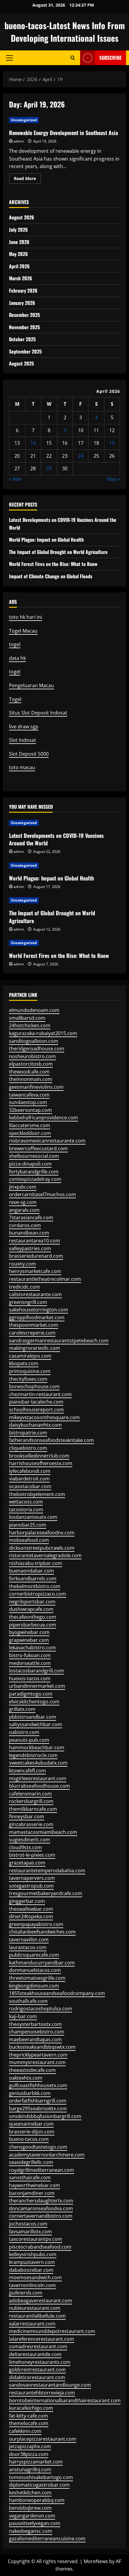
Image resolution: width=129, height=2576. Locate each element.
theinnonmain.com (31, 1079)
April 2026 (19, 266)
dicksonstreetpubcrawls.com (42, 1548)
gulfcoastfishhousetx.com (38, 2085)
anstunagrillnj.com (30, 2469)
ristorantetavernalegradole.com (45, 1555)
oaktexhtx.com (26, 2078)
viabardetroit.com (29, 1479)
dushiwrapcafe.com (31, 1609)
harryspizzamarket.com (36, 2462)
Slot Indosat (22, 740)
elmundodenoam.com (34, 1010)
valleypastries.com (30, 1248)
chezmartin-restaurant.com (40, 1394)
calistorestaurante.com (35, 1294)
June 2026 (19, 242)
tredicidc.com (24, 1287)
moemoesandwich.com (35, 2277)
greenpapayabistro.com (36, 1924)
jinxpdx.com (23, 1187)
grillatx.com (22, 1709)
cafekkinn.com (25, 2431)
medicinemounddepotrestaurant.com (52, 2331)
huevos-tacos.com (30, 1678)
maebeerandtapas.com (35, 2039)
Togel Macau (23, 631)
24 (81, 456)
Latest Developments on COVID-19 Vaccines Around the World (56, 839)
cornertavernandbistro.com (41, 2216)
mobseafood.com (29, 1540)
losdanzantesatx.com (33, 1517)
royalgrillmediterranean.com (42, 2170)
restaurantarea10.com (34, 1241)
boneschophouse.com (34, 1386)
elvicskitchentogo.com (34, 1702)
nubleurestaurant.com (35, 2308)
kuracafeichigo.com (31, 2408)
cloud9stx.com (25, 1847)
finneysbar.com (27, 1816)
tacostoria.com (26, 1509)
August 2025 (21, 363)
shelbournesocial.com (34, 1156)
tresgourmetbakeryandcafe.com (46, 1893)
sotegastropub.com (31, 1886)
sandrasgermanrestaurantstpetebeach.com (59, 1341)
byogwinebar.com (29, 1632)
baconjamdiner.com (32, 2193)
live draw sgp (24, 727)
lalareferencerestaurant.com (42, 2339)
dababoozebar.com (31, 2270)
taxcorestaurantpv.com (36, 2239)
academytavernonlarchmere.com (47, 2155)
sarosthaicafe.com (30, 2177)
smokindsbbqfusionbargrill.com (45, 2116)
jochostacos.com (28, 2224)
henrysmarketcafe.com (35, 1271)
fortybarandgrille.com (34, 1172)
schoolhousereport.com (36, 1410)
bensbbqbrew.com (30, 2508)
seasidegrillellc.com (31, 2162)
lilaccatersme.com (30, 1125)
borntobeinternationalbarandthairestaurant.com (65, 2400)
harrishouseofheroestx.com (41, 1463)
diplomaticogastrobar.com (39, 2485)
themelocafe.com (29, 2423)
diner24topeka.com (31, 1916)
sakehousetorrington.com (39, 1310)
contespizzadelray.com (35, 1179)
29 (49, 468)
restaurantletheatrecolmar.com (45, 1279)
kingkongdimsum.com (34, 1986)
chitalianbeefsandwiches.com (42, 1932)
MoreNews (96, 2561)
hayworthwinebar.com (34, 2185)
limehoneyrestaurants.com (40, 2362)
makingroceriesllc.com (34, 1348)
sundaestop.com (28, 1102)
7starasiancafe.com (31, 1217)
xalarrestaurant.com (32, 2324)
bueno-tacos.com (29, 2139)
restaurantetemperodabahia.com (47, 1870)
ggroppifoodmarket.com (37, 1317)
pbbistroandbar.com (33, 1717)
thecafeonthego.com (33, 1617)
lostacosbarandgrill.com (36, 1671)
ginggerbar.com (27, 1901)
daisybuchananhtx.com (35, 1425)
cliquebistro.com (28, 1448)
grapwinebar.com (29, 1640)
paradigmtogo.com (31, 1694)
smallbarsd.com (27, 1018)
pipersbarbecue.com (33, 1625)
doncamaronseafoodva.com (41, 2208)
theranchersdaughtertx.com (41, 2201)
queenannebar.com (31, 2124)
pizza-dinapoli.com (30, 1164)
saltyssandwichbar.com (36, 1724)
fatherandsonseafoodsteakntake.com (51, 1440)
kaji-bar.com (23, 2016)
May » (114, 479)
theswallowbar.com (31, 1909)
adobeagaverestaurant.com (40, 2301)
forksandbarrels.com (33, 1578)
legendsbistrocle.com (33, 1755)
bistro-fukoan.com (30, 1655)
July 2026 (18, 230)
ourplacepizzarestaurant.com (43, 2439)
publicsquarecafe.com (34, 1955)
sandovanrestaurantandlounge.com (50, 2385)
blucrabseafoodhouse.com (39, 1786)
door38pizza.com (29, 2454)
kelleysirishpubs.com (33, 2254)
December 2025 (24, 315)
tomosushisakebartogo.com (41, 2477)
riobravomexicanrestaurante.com (47, 1141)
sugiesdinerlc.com (30, 1840)
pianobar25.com (28, 1525)
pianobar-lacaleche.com (36, 1402)
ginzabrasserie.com (31, 1824)
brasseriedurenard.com (36, 1256)
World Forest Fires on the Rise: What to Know (53, 564)
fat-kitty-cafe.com (28, 2416)
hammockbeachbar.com (37, 1747)
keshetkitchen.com (30, 2493)
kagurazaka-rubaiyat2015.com (43, 1033)
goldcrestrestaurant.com (37, 2370)
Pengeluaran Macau (31, 685)
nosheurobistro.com (32, 1056)
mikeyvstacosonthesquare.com (44, 1417)
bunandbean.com (29, 1233)
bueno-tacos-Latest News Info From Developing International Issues (65, 32)
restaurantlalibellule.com (37, 2316)
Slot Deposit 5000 (29, 754)
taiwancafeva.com (29, 1095)
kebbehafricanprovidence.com (43, 1118)
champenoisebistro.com (37, 2032)
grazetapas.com (27, 1863)
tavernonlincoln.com (32, 2285)
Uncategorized (24, 120)
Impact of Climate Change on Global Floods (51, 576)
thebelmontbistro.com (35, 1586)
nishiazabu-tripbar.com (36, 1563)
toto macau (22, 767)
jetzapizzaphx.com (30, 2446)
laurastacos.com (28, 1947)
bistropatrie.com (28, 1433)
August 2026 (22, 217)
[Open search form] (73, 58)
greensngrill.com (28, 1302)
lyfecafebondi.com (30, 1471)
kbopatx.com (24, 1363)
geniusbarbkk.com (30, 2093)
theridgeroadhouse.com (37, 1049)
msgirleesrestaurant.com (38, 1778)
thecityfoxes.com (28, 1379)
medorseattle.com (30, 1663)
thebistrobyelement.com (37, 1494)
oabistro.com (24, 1732)
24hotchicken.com (30, 1025)
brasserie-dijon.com (32, 2132)
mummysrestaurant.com (37, 2062)
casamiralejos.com (30, 1356)
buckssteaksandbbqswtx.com (42, 2047)
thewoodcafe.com (29, 1072)
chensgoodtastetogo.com (38, 2147)
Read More (27, 179)
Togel (15, 699)
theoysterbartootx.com (35, 2024)
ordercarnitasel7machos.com (42, 1194)
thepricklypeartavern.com (38, 2055)
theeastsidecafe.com (32, 2070)
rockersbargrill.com (31, 1801)
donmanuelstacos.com (35, 1970)
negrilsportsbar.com (32, 1602)
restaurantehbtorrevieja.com (42, 2393)
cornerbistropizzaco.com (37, 1594)
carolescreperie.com (32, 1333)
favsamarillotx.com (30, 2231)
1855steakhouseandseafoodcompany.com (57, 1993)
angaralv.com (24, 1210)
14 (33, 443)
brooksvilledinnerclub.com (39, 1456)
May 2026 (18, 254)
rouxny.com (22, 1264)
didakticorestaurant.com (37, 2377)
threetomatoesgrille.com (37, 1978)
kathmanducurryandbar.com (42, 1963)
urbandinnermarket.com (37, 1686)
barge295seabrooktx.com (38, 2108)
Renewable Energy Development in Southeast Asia (63, 133)
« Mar (15, 479)
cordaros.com (25, 1225)
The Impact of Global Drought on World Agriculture (58, 552)
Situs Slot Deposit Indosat (38, 713)
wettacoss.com (26, 1502)
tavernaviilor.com (29, 1940)
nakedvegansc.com (31, 2531)
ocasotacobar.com (30, 1486)
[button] (9, 58)
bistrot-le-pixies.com (32, 1855)
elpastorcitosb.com (31, 1064)
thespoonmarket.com (34, 1325)
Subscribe (110, 58)
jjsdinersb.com (26, 2293)
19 (112, 443)
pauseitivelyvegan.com (35, 2523)
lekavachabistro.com (32, 1648)
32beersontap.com (30, 1110)
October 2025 (22, 339)
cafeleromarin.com (30, 1794)
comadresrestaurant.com (38, 2346)
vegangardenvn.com (32, 2516)
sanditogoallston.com (34, 1041)
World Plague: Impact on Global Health (46, 540)
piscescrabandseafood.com (40, 2247)
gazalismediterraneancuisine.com (47, 2538)
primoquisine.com (30, 1371)
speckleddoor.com (30, 1133)
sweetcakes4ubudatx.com (38, 1763)
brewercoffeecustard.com (38, 1148)
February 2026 (23, 290)
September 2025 (25, 351)
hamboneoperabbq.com (37, 2500)
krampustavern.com (32, 2262)
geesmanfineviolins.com (36, 1087)
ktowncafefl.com (27, 1771)
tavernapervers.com (32, 1878)
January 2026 (22, 303)
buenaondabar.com (31, 1571)
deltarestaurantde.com (35, 2354)
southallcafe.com (28, 2001)
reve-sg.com (23, 1202)
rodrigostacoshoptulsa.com (40, 2009)
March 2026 (21, 278)
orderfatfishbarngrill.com (38, 2101)
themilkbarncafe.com (33, 1809)
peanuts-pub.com (29, 1740)
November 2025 (24, 327)
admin (19, 141)
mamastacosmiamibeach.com (43, 1832)
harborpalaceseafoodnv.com (42, 1533)
